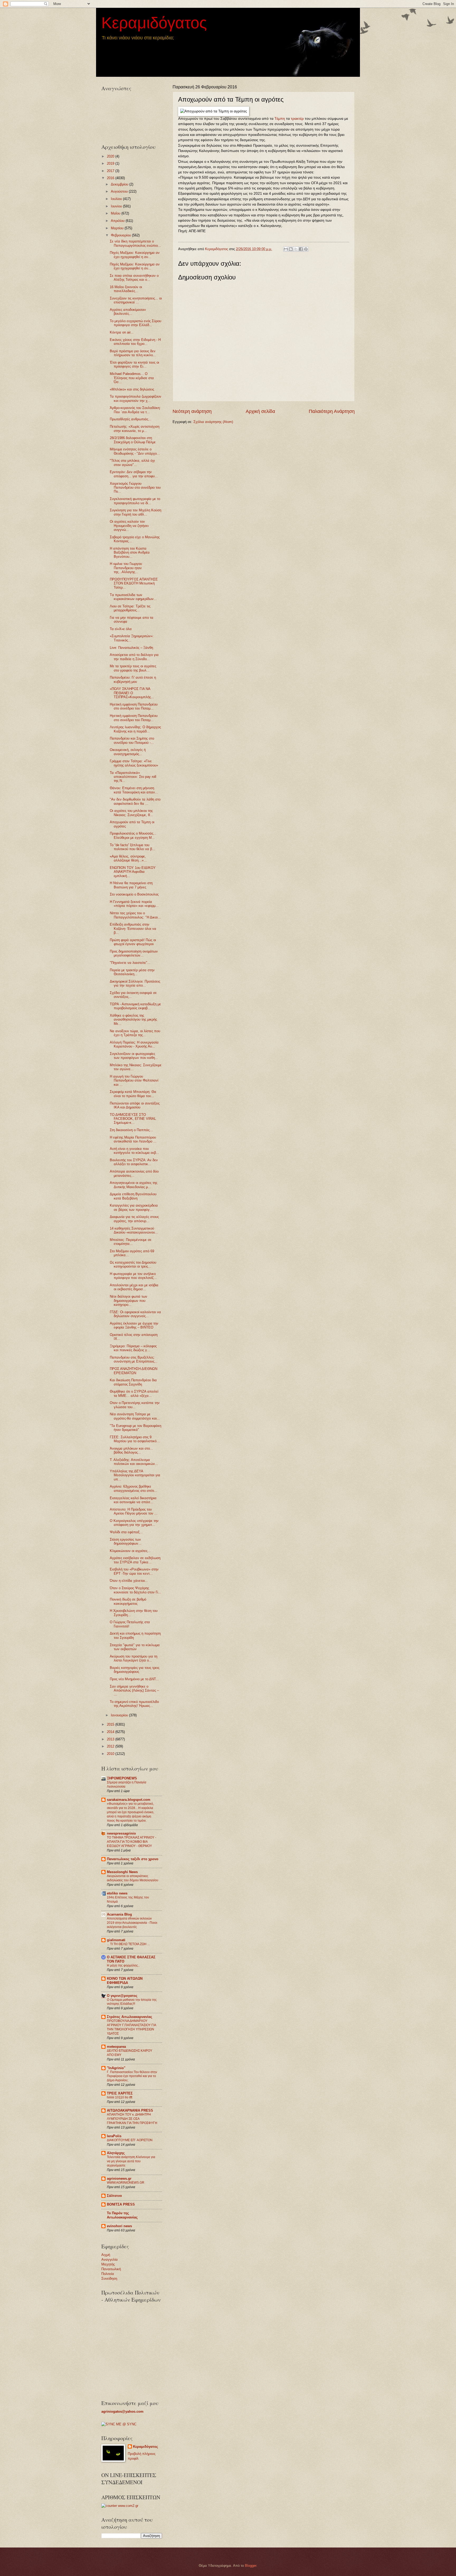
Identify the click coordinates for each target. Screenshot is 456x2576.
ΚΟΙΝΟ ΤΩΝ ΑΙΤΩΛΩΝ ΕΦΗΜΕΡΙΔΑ (125, 1981)
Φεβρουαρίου (121, 235)
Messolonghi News (122, 1872)
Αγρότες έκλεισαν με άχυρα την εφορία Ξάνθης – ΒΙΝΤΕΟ (134, 1325)
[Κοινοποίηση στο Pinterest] (306, 249)
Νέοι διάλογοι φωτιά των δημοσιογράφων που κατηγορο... (129, 1301)
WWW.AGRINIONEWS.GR (126, 2183)
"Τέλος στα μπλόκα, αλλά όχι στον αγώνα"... (132, 463)
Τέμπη (280, 119)
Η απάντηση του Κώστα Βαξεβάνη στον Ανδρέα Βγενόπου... (130, 553)
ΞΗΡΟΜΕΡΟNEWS (122, 1778)
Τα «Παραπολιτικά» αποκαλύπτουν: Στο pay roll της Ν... (133, 777)
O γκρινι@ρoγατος (122, 1996)
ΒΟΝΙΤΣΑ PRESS (121, 2204)
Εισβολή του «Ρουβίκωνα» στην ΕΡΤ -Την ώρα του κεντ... (134, 1571)
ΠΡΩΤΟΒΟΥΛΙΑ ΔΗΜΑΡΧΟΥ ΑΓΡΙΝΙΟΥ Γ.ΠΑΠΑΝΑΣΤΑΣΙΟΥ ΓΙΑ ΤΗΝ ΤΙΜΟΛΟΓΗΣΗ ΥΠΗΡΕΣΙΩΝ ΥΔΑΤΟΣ (131, 2027)
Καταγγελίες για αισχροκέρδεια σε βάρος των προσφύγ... (134, 1207)
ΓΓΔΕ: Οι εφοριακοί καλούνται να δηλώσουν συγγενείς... (135, 1314)
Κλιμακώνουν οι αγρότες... (130, 1551)
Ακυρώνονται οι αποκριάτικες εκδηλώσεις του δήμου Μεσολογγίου (133, 1878)
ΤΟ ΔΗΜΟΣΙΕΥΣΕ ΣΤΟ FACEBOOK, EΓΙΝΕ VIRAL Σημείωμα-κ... (133, 1119)
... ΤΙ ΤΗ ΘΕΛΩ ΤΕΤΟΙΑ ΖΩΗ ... (128, 1944)
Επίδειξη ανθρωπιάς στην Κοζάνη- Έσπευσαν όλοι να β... (133, 928)
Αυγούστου (120, 191)
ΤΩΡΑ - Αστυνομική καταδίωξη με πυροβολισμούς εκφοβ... (135, 1006)
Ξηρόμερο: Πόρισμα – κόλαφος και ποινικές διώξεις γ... (133, 1348)
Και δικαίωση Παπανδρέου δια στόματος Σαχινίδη (133, 1382)
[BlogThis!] (291, 249)
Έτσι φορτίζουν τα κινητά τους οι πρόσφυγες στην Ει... (134, 364)
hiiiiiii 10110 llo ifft (120, 2097)
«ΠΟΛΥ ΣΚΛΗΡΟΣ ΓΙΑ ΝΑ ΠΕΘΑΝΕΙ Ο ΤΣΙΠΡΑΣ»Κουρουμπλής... (132, 693)
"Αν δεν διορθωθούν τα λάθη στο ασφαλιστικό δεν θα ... (135, 801)
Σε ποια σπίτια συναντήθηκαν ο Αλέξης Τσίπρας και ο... (134, 278)
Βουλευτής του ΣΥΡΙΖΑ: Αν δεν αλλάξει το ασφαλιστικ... (134, 1162)
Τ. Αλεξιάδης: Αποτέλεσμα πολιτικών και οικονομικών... (134, 1462)
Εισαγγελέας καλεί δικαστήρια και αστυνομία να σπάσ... (133, 1500)
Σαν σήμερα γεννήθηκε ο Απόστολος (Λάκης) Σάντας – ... (134, 1691)
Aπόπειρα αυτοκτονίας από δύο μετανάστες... (134, 1173)
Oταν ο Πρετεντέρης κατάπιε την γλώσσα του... (135, 1405)
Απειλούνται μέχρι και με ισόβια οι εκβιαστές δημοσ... (134, 1287)
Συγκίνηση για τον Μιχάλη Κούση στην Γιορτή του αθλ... (136, 512)
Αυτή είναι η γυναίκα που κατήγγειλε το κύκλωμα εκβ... (134, 1151)
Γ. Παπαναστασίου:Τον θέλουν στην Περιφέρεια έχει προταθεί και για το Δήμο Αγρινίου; (132, 2076)
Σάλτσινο (114, 2196)
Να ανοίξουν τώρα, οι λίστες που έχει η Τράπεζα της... (135, 1033)
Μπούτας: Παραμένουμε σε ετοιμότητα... (131, 1242)
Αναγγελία (110, 2260)
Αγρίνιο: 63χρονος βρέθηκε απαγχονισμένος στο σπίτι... (134, 1488)
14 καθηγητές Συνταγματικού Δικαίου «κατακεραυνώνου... (134, 1230)
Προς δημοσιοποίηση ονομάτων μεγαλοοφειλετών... (134, 953)
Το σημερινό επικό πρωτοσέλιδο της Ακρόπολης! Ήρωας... (134, 1704)
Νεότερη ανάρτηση (192, 411)
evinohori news (119, 2226)
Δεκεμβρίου (120, 184)
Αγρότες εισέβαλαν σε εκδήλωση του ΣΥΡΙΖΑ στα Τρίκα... (135, 1560)
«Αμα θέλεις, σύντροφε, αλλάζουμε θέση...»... (128, 858)
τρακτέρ (297, 119)
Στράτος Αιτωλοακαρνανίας (130, 2017)
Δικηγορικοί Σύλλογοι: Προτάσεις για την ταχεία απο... (135, 983)
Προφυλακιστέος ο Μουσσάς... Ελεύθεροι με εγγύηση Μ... (133, 835)
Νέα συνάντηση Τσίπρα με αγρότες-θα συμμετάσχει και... (135, 1416)
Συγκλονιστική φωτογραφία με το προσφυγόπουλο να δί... (135, 501)
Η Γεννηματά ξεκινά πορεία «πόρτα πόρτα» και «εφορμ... (134, 904)
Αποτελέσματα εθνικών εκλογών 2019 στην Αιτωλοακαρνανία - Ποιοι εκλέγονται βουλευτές (132, 1923)
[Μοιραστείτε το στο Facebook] (301, 249)
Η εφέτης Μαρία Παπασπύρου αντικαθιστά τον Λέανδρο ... (133, 1139)
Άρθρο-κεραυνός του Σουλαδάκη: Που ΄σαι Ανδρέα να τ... (135, 410)
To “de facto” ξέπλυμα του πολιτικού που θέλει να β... (132, 847)
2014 (111, 1732)
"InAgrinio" (116, 2068)
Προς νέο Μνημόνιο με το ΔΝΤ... (134, 1679)
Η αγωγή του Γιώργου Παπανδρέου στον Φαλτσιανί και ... (134, 1080)
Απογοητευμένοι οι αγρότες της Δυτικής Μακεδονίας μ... (134, 1185)
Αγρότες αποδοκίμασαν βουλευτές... (128, 312)
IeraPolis (114, 2136)
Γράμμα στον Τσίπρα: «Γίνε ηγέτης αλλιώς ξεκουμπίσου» (134, 763)
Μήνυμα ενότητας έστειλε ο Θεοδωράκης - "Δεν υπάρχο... (135, 451)
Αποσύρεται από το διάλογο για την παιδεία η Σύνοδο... (134, 657)
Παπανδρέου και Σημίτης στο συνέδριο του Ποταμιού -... (132, 740)
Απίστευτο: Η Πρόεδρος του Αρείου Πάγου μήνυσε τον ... (134, 1511)
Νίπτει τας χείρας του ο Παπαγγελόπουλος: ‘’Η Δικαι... (135, 915)
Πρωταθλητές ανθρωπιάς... (131, 419)
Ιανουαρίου (120, 1715)
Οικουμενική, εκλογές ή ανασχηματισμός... (128, 752)
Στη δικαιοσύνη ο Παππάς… (131, 1130)
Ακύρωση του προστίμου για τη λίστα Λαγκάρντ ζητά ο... (134, 1658)
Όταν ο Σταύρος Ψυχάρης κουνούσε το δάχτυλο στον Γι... (136, 1590)
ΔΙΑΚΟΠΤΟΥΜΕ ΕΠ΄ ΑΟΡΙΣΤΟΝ (130, 2140)
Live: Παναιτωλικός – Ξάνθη (131, 648)
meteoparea (116, 2047)
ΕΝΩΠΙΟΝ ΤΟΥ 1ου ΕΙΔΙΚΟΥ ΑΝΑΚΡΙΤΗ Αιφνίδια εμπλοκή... (133, 872)
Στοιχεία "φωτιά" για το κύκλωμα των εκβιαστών (135, 1647)
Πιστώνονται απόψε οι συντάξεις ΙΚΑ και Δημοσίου (135, 1105)
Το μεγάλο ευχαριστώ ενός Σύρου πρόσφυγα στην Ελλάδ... (136, 323)
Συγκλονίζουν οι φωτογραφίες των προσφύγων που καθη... (134, 1056)
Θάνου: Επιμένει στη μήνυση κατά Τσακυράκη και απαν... (134, 790)
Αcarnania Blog (119, 1914)
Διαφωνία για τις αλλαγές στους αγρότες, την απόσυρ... (134, 1219)
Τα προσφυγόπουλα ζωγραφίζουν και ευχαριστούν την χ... (136, 398)
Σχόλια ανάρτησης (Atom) (213, 422)
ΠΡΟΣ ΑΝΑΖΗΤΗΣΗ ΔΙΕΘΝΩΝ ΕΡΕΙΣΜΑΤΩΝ (134, 1371)
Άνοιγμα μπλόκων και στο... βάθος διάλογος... (131, 1450)
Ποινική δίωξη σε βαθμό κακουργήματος (128, 1601)
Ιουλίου (117, 199)
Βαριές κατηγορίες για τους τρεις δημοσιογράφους (135, 1670)
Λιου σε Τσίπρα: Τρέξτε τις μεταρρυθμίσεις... (130, 608)
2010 (111, 1754)
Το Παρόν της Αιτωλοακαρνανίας (122, 2215)
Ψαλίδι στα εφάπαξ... (126, 1532)
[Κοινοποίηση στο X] (296, 249)
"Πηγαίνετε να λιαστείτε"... (130, 963)
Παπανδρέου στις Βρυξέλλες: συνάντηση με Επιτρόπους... (134, 1359)
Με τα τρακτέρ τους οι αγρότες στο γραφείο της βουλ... (133, 668)
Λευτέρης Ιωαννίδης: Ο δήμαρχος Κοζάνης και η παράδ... (135, 729)
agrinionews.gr (119, 2179)
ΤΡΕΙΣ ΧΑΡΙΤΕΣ (120, 2093)
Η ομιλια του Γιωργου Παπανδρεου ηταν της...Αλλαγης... (126, 568)
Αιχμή (106, 2255)
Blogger (251, 2566)
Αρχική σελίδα (260, 411)
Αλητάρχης (116, 2153)
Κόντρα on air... (122, 332)
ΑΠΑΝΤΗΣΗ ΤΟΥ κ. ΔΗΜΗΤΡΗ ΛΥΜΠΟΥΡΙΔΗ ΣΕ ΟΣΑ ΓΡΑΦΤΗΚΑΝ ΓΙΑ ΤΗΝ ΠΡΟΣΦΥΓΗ (132, 2119)
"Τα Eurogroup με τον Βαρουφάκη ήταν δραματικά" (136, 1428)
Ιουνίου (117, 206)
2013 (111, 1739)
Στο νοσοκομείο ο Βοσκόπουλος (134, 894)
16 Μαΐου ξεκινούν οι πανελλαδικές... (126, 289)
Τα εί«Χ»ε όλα (121, 629)
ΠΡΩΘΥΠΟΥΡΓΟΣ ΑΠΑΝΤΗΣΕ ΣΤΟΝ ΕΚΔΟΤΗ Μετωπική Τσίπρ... (134, 583)
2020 (111, 156)
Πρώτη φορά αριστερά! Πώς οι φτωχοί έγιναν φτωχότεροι (133, 942)
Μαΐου (116, 213)
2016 (111, 178)
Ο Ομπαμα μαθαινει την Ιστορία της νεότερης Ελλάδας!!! (132, 2002)
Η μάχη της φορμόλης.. (123, 1965)
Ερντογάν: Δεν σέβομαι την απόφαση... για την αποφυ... (134, 474)
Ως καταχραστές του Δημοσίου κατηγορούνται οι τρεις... (133, 1264)
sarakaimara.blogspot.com (129, 1800)
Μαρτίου (118, 228)
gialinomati (116, 1940)
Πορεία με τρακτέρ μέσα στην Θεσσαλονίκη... (132, 972)
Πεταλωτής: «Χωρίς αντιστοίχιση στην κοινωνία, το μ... (135, 428)
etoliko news (117, 1893)
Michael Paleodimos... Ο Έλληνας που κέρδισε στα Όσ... (132, 378)
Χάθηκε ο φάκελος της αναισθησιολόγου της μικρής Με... (133, 1020)
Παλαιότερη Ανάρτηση (332, 411)
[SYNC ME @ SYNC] (119, 2424)
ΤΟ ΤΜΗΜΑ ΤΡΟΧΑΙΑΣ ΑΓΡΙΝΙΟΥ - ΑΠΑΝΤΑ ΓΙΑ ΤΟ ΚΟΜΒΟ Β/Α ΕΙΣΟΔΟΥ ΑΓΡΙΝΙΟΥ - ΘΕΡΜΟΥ (132, 1842)
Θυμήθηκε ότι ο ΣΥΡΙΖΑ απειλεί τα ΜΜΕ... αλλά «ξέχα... (134, 1393)
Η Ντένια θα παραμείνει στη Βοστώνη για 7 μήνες (131, 885)
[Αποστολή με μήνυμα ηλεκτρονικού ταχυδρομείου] (286, 249)
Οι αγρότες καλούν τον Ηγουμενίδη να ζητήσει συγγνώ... (129, 526)
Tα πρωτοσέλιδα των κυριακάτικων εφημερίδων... (133, 597)
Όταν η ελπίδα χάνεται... (129, 1581)
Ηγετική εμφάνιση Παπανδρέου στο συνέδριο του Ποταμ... (134, 706)
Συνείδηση (109, 2279)
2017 (111, 171)
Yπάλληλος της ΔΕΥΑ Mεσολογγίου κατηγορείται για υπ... (135, 1475)
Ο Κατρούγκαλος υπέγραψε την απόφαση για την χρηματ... (134, 1523)
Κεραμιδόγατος (154, 23)
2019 (111, 163)
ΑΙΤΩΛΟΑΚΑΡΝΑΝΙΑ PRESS (130, 2110)
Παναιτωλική (111, 2269)
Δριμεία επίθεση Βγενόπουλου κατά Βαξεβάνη (133, 1196)
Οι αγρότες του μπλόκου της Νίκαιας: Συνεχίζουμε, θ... (131, 813)
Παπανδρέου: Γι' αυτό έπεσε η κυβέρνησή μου (133, 679)
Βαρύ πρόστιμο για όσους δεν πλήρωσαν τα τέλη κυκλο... (133, 353)
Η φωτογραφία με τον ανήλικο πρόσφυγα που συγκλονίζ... (133, 1276)
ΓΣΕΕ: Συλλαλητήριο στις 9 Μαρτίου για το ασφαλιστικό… (135, 1439)
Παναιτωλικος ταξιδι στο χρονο (133, 1859)
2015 (111, 1724)
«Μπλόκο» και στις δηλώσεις (132, 389)
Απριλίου (118, 221)
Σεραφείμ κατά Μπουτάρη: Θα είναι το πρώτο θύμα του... (133, 1094)
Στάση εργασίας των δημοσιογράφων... (126, 1541)
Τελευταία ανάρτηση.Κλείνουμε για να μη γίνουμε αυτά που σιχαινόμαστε (131, 2161)
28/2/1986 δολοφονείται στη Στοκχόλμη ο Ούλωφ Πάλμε (133, 440)
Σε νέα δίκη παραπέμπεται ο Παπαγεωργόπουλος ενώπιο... (135, 243)
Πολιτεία (108, 2274)
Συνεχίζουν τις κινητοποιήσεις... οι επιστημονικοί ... (136, 300)
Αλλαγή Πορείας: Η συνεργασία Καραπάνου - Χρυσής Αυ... (134, 1044)
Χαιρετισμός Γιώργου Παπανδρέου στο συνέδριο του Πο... (135, 488)
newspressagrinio (121, 1833)
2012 (111, 1746)
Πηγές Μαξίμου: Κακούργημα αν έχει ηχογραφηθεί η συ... (135, 255)
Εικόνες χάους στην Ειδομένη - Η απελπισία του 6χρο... (135, 342)
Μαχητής (108, 2264)
